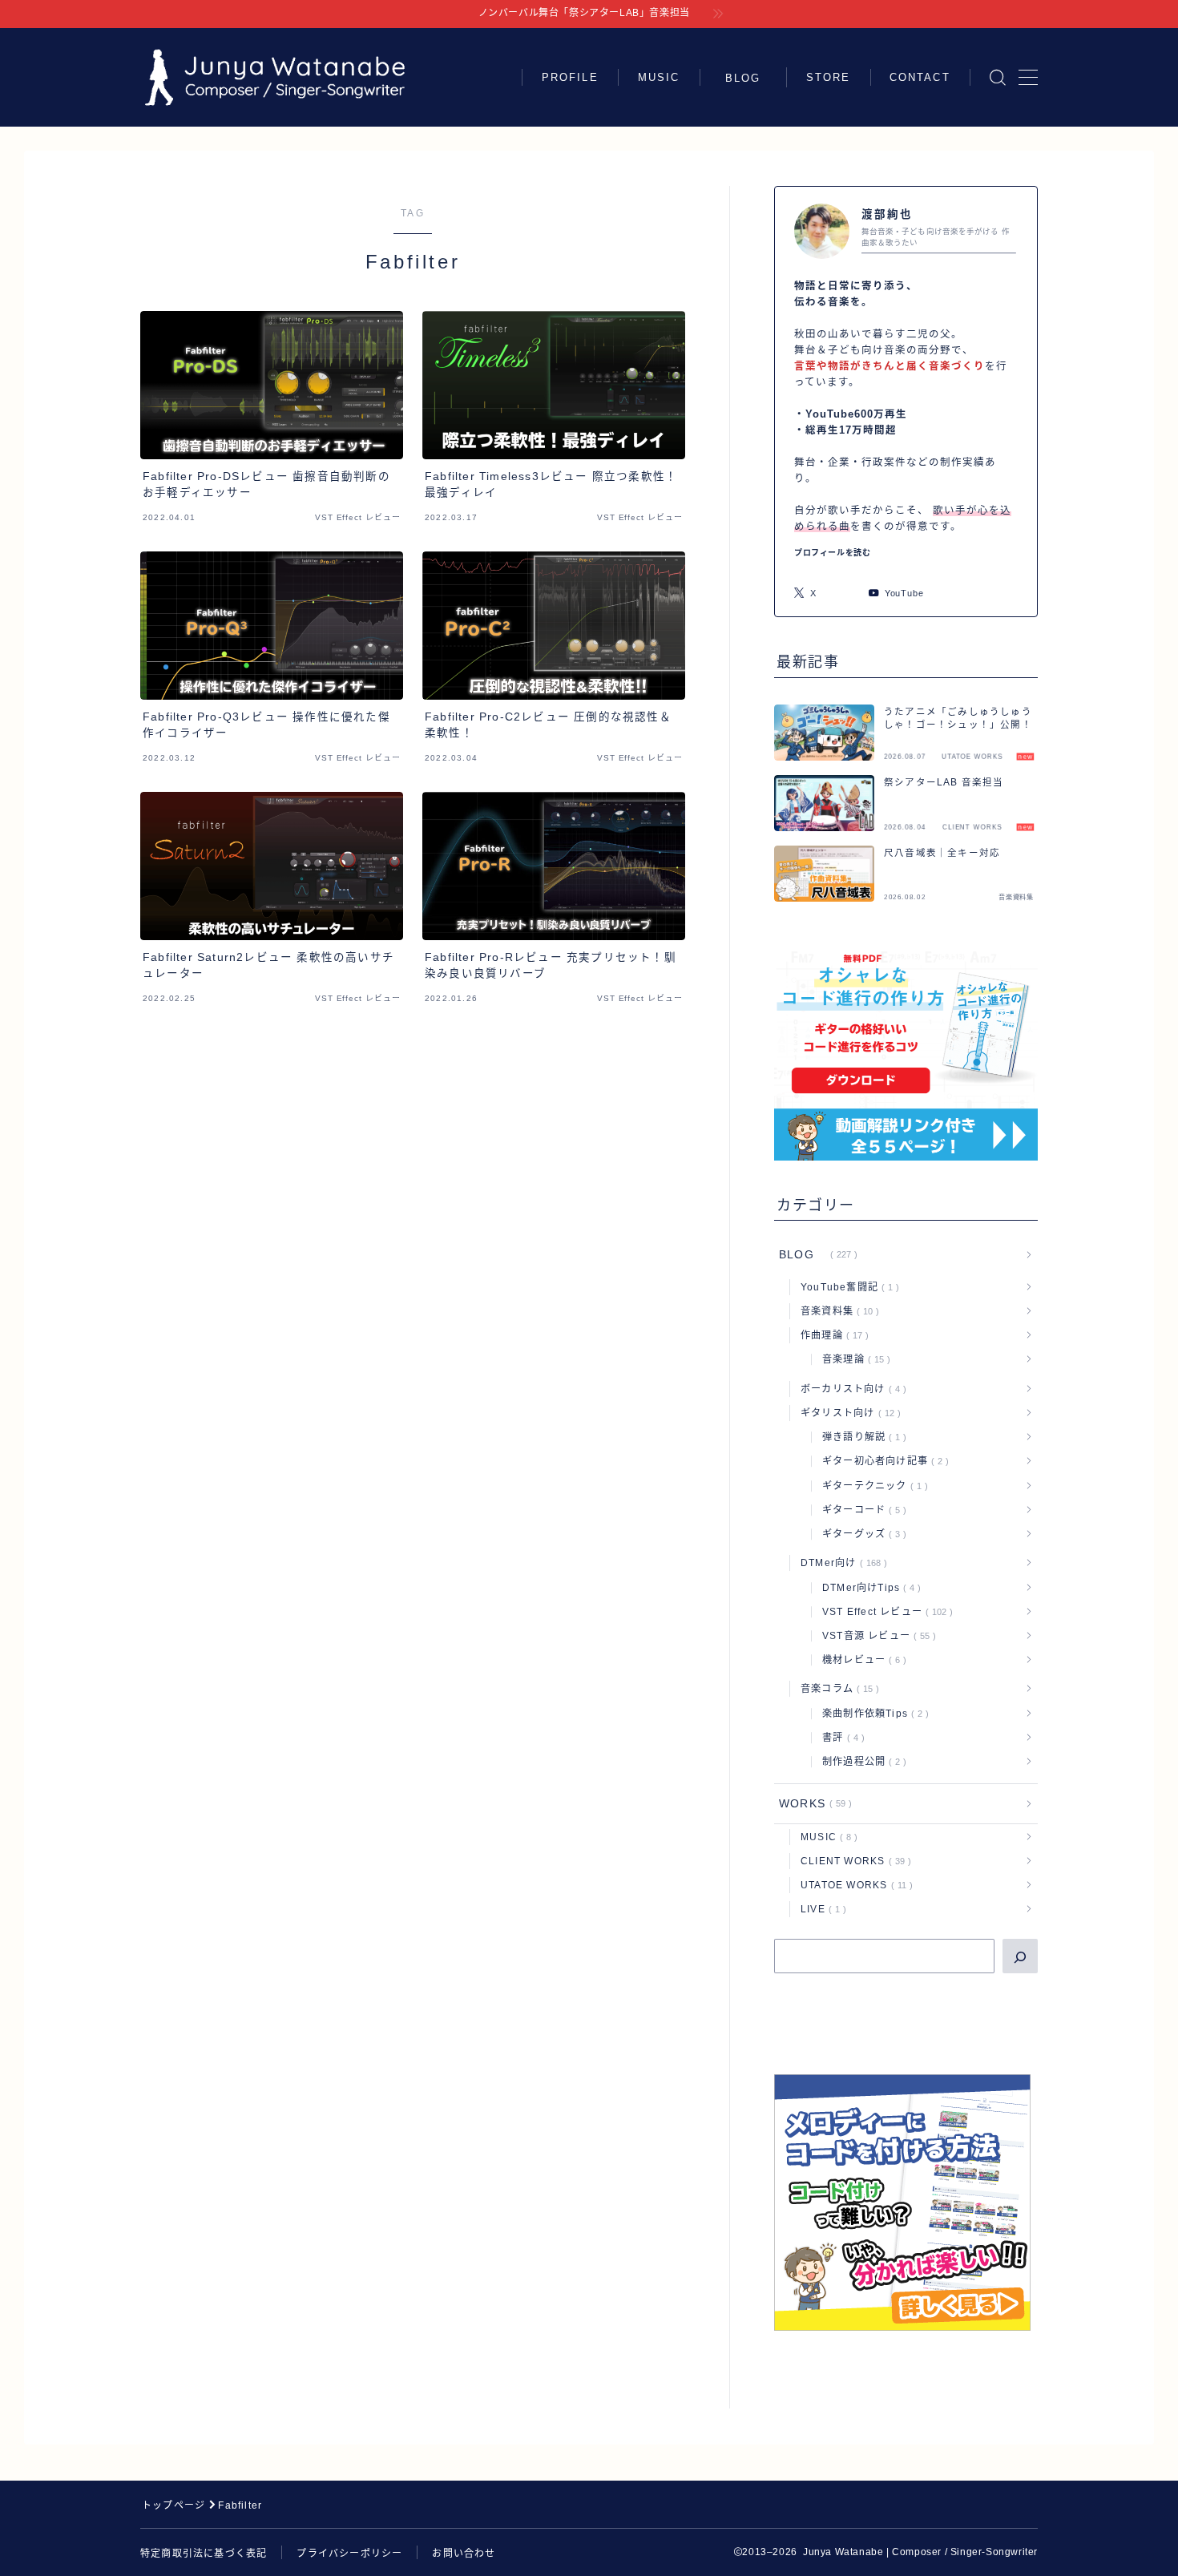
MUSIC (659, 77)
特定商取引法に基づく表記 (204, 2554)
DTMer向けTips (868, 1588)
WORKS (812, 1804)
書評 (840, 1738)
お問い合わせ (464, 2554)
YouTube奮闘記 (847, 1287)
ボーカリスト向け (850, 1389)
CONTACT (920, 77)
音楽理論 (853, 1359)
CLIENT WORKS (853, 1861)
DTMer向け (841, 1563)
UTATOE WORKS (853, 1885)
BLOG (749, 78)
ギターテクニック (872, 1486)
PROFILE (570, 77)
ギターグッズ (861, 1534)
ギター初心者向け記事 (882, 1461)
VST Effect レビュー (884, 1612)
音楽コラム (837, 1689)
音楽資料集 (837, 1311)
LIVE (820, 1909)
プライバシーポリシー (349, 2554)
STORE (829, 77)
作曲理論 (831, 1335)
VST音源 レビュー (876, 1636)
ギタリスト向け (847, 1413)
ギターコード (861, 1510)
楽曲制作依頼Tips (872, 1714)
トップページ (173, 2505)
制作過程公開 (861, 1762)
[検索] (1020, 1956)
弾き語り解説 (861, 1437)
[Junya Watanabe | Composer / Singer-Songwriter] (275, 77)
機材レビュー (861, 1660)
